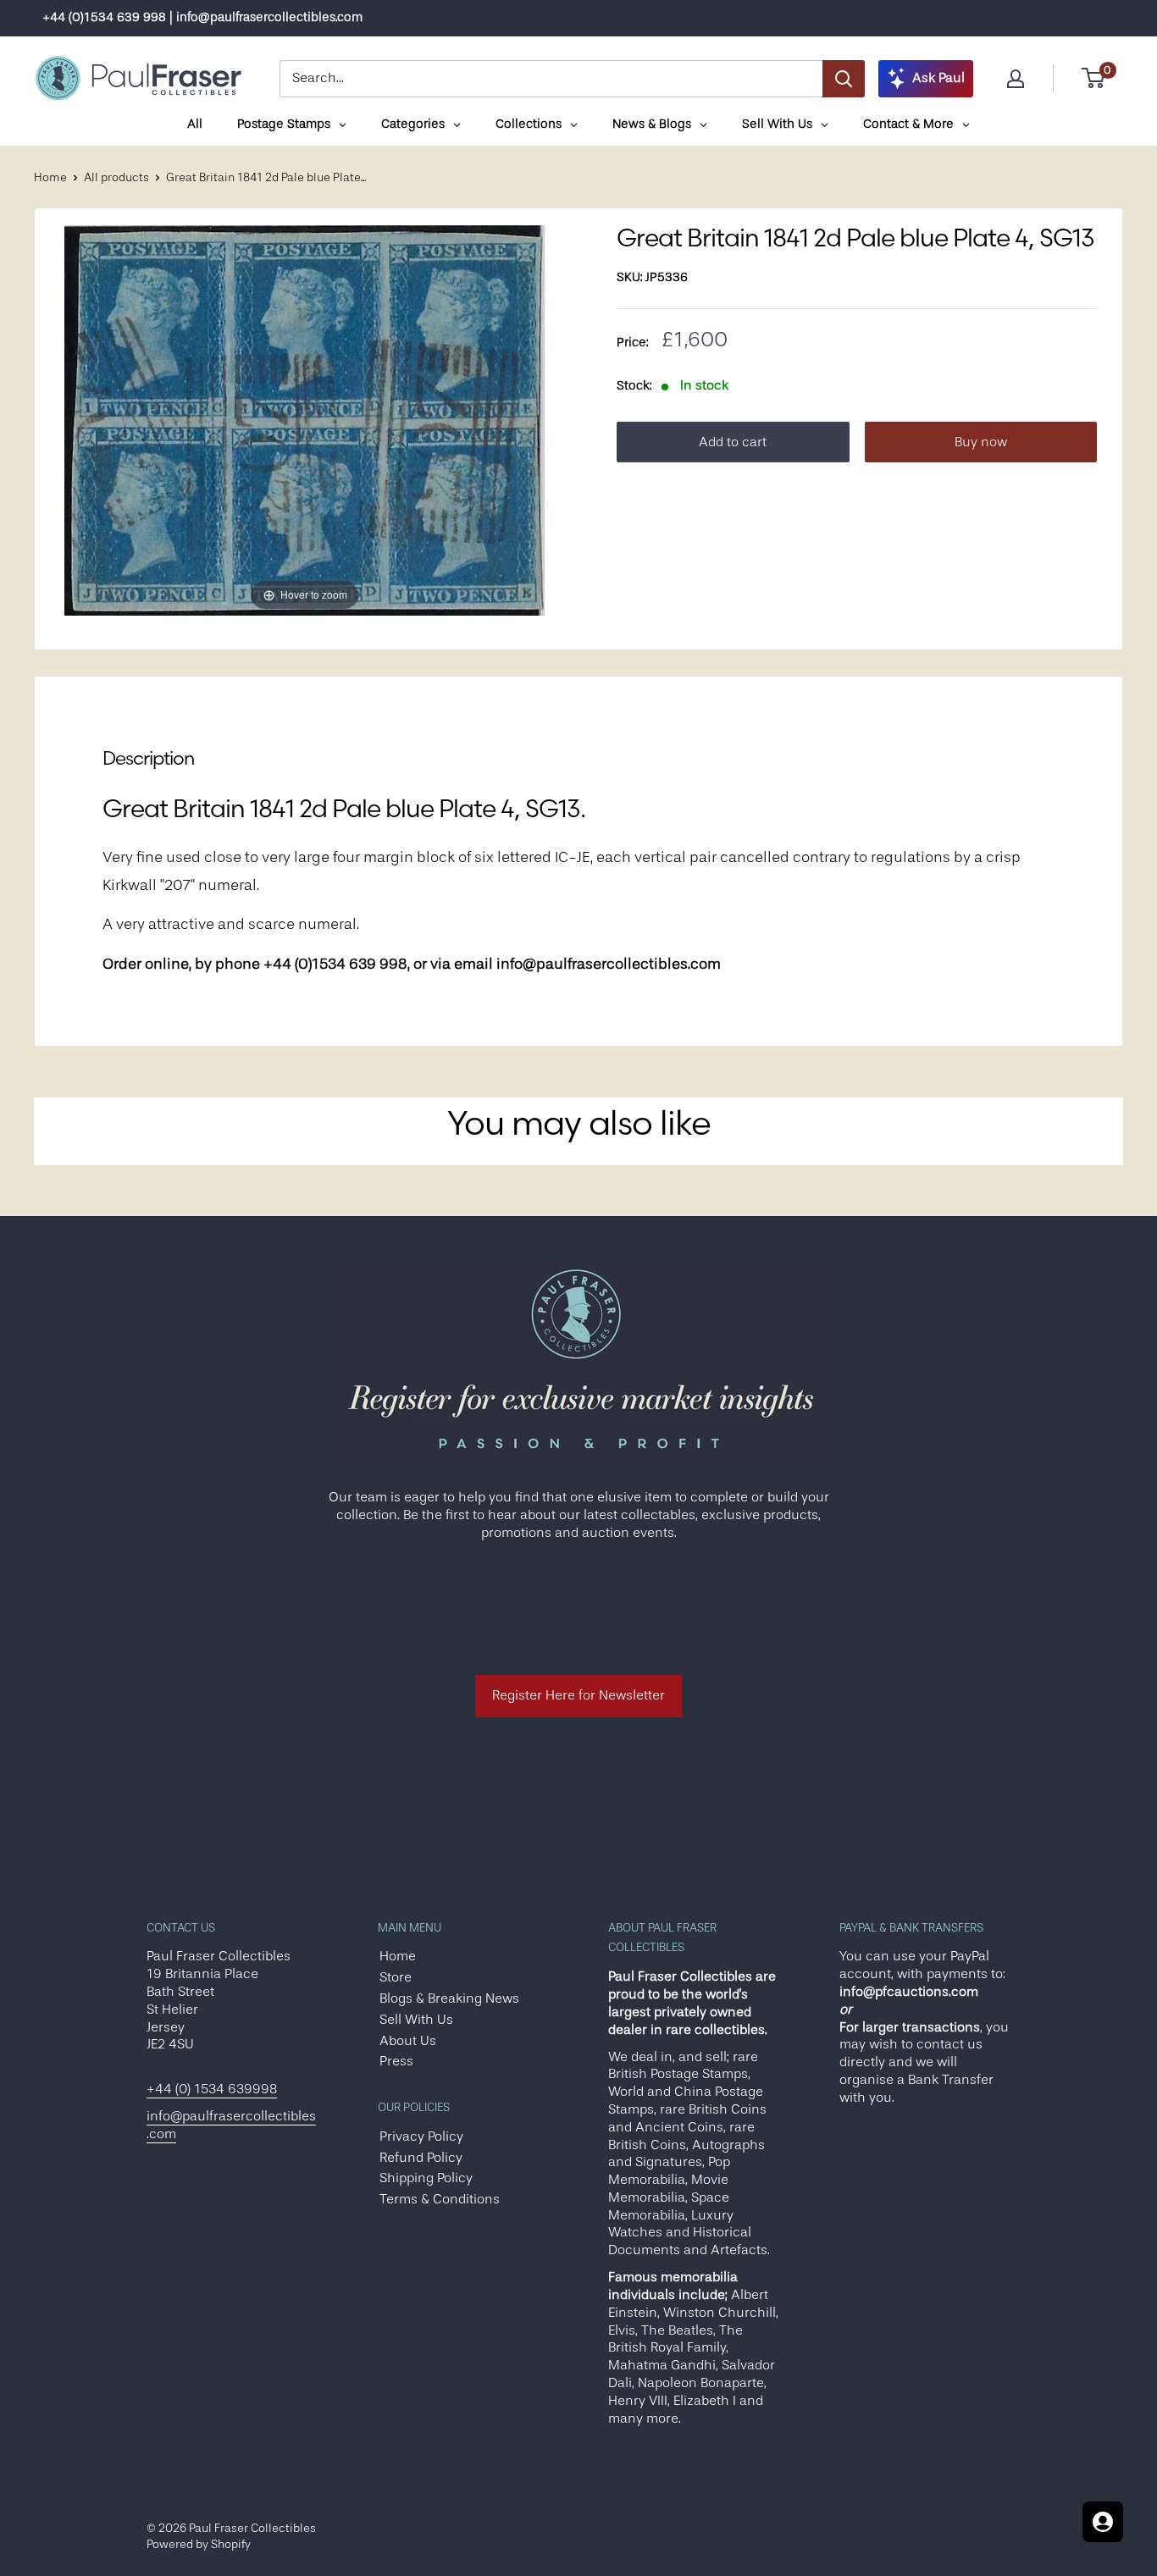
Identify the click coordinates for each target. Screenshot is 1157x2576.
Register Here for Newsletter (578, 1695)
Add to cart (733, 442)
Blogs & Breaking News (449, 1998)
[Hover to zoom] (304, 419)
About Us (408, 2041)
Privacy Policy (421, 2137)
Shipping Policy (426, 2178)
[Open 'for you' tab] (1103, 2522)
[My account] (1016, 79)
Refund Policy (421, 2158)
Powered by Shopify (199, 2544)
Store (396, 1977)
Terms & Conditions (440, 2199)
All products (116, 177)
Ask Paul (938, 78)
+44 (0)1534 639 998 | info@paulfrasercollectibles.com (202, 17)
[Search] (844, 79)
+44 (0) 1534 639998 (212, 2089)
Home (50, 177)
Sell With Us (416, 2020)
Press (396, 2061)
